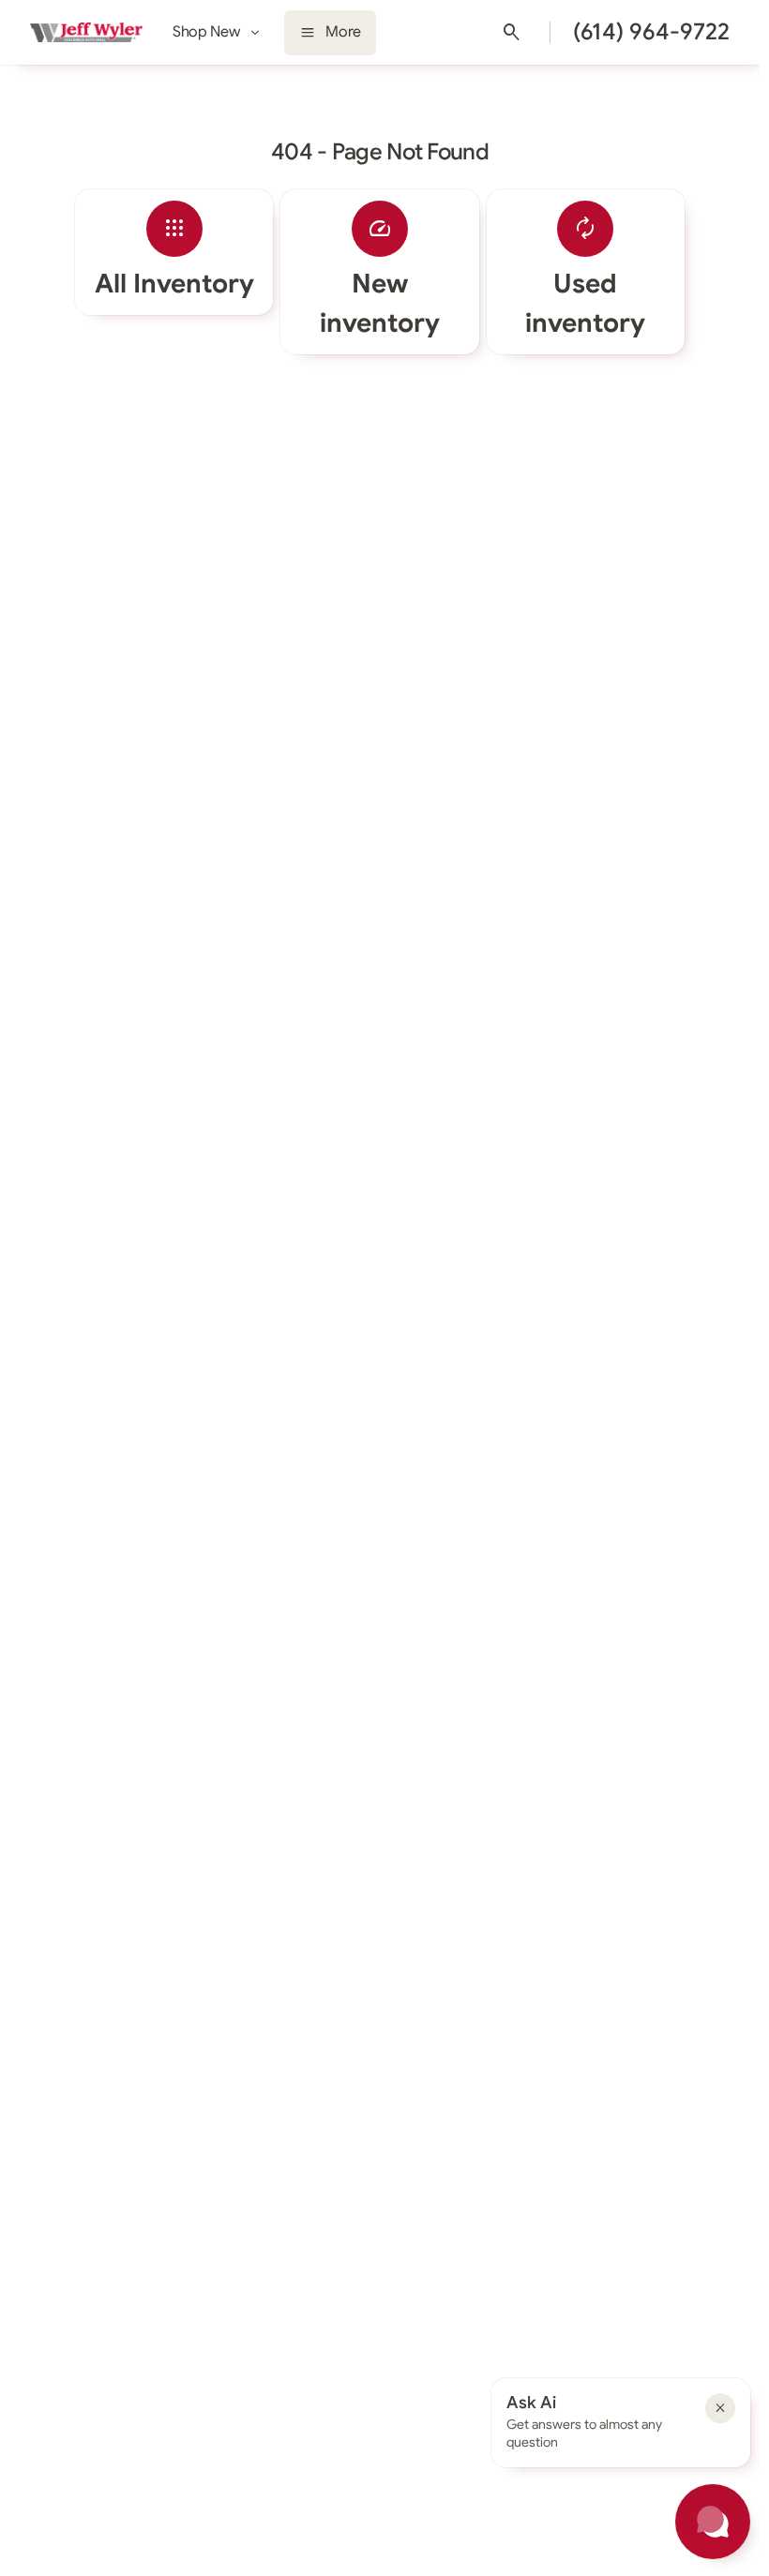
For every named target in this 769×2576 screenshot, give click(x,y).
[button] (720, 2408)
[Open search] (512, 33)
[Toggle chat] (713, 2522)
